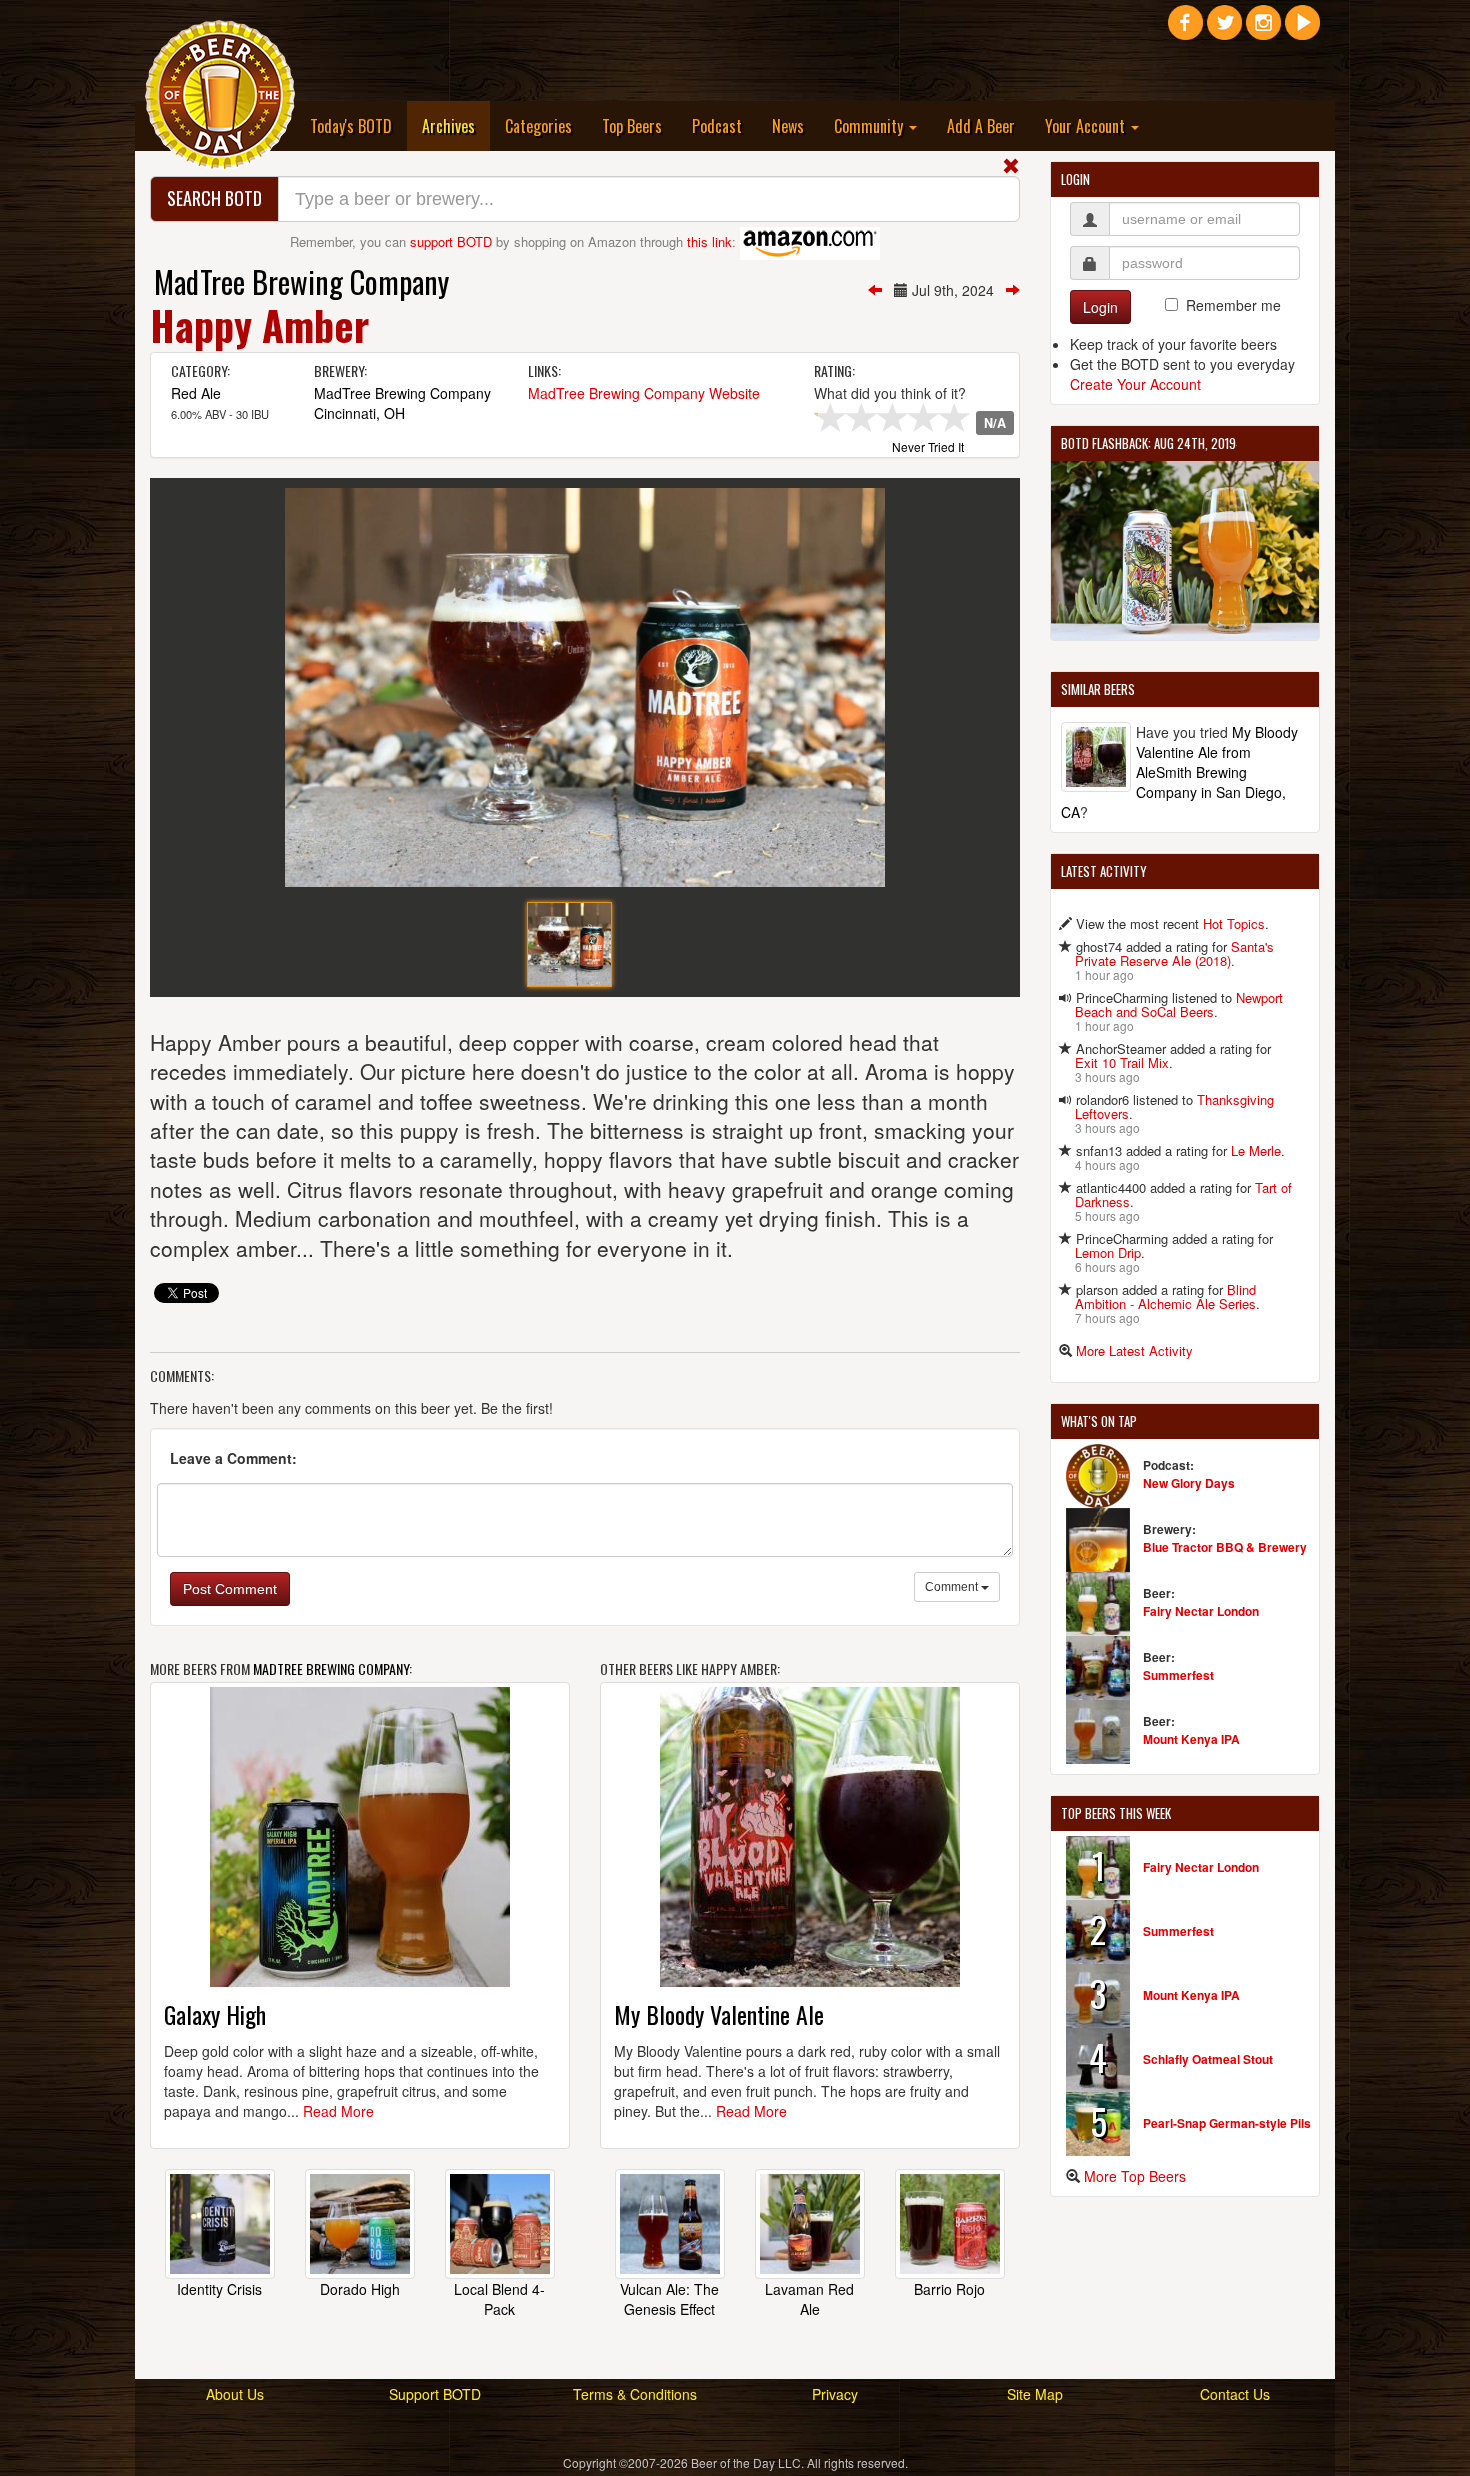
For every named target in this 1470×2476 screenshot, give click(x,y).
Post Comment (230, 1589)
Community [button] (870, 126)
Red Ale (196, 393)
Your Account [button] (1087, 126)
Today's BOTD (351, 126)
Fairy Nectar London (1201, 1611)
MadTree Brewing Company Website (644, 393)
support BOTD (451, 241)
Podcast (717, 126)
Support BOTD (435, 2394)
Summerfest (1178, 1675)
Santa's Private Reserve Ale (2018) (1174, 953)
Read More (338, 2111)
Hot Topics (1234, 923)
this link (709, 241)
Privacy (835, 2394)
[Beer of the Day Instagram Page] (1263, 30)
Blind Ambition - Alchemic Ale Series (1165, 1296)
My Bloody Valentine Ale (719, 2014)
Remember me (1233, 305)
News (788, 126)
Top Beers (632, 126)
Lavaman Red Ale (809, 2299)
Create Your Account (1135, 384)
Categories (538, 126)
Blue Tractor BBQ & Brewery (1225, 1547)
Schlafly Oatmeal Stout (1208, 2059)
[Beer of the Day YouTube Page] (1302, 30)
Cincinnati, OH (359, 413)
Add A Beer (981, 126)
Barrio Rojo (949, 2289)
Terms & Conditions (635, 2394)
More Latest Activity (1134, 1350)
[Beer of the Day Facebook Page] (1185, 30)
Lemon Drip (1108, 1252)
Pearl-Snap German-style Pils (1227, 2123)
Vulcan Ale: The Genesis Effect (669, 2299)
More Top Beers (1135, 2176)
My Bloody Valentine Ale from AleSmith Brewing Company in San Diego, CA (1179, 772)
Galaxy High (215, 2014)
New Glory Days (1189, 1483)
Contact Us (1235, 2394)
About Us (235, 2394)
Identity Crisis (219, 2289)
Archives (456, 125)
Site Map (1035, 2394)
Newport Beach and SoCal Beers (1179, 1004)
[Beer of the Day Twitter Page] (1224, 30)
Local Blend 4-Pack (499, 2299)
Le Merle (1256, 1150)
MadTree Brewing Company (301, 281)
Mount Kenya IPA (1191, 1739)
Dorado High (360, 2289)
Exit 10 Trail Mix (1122, 1062)
